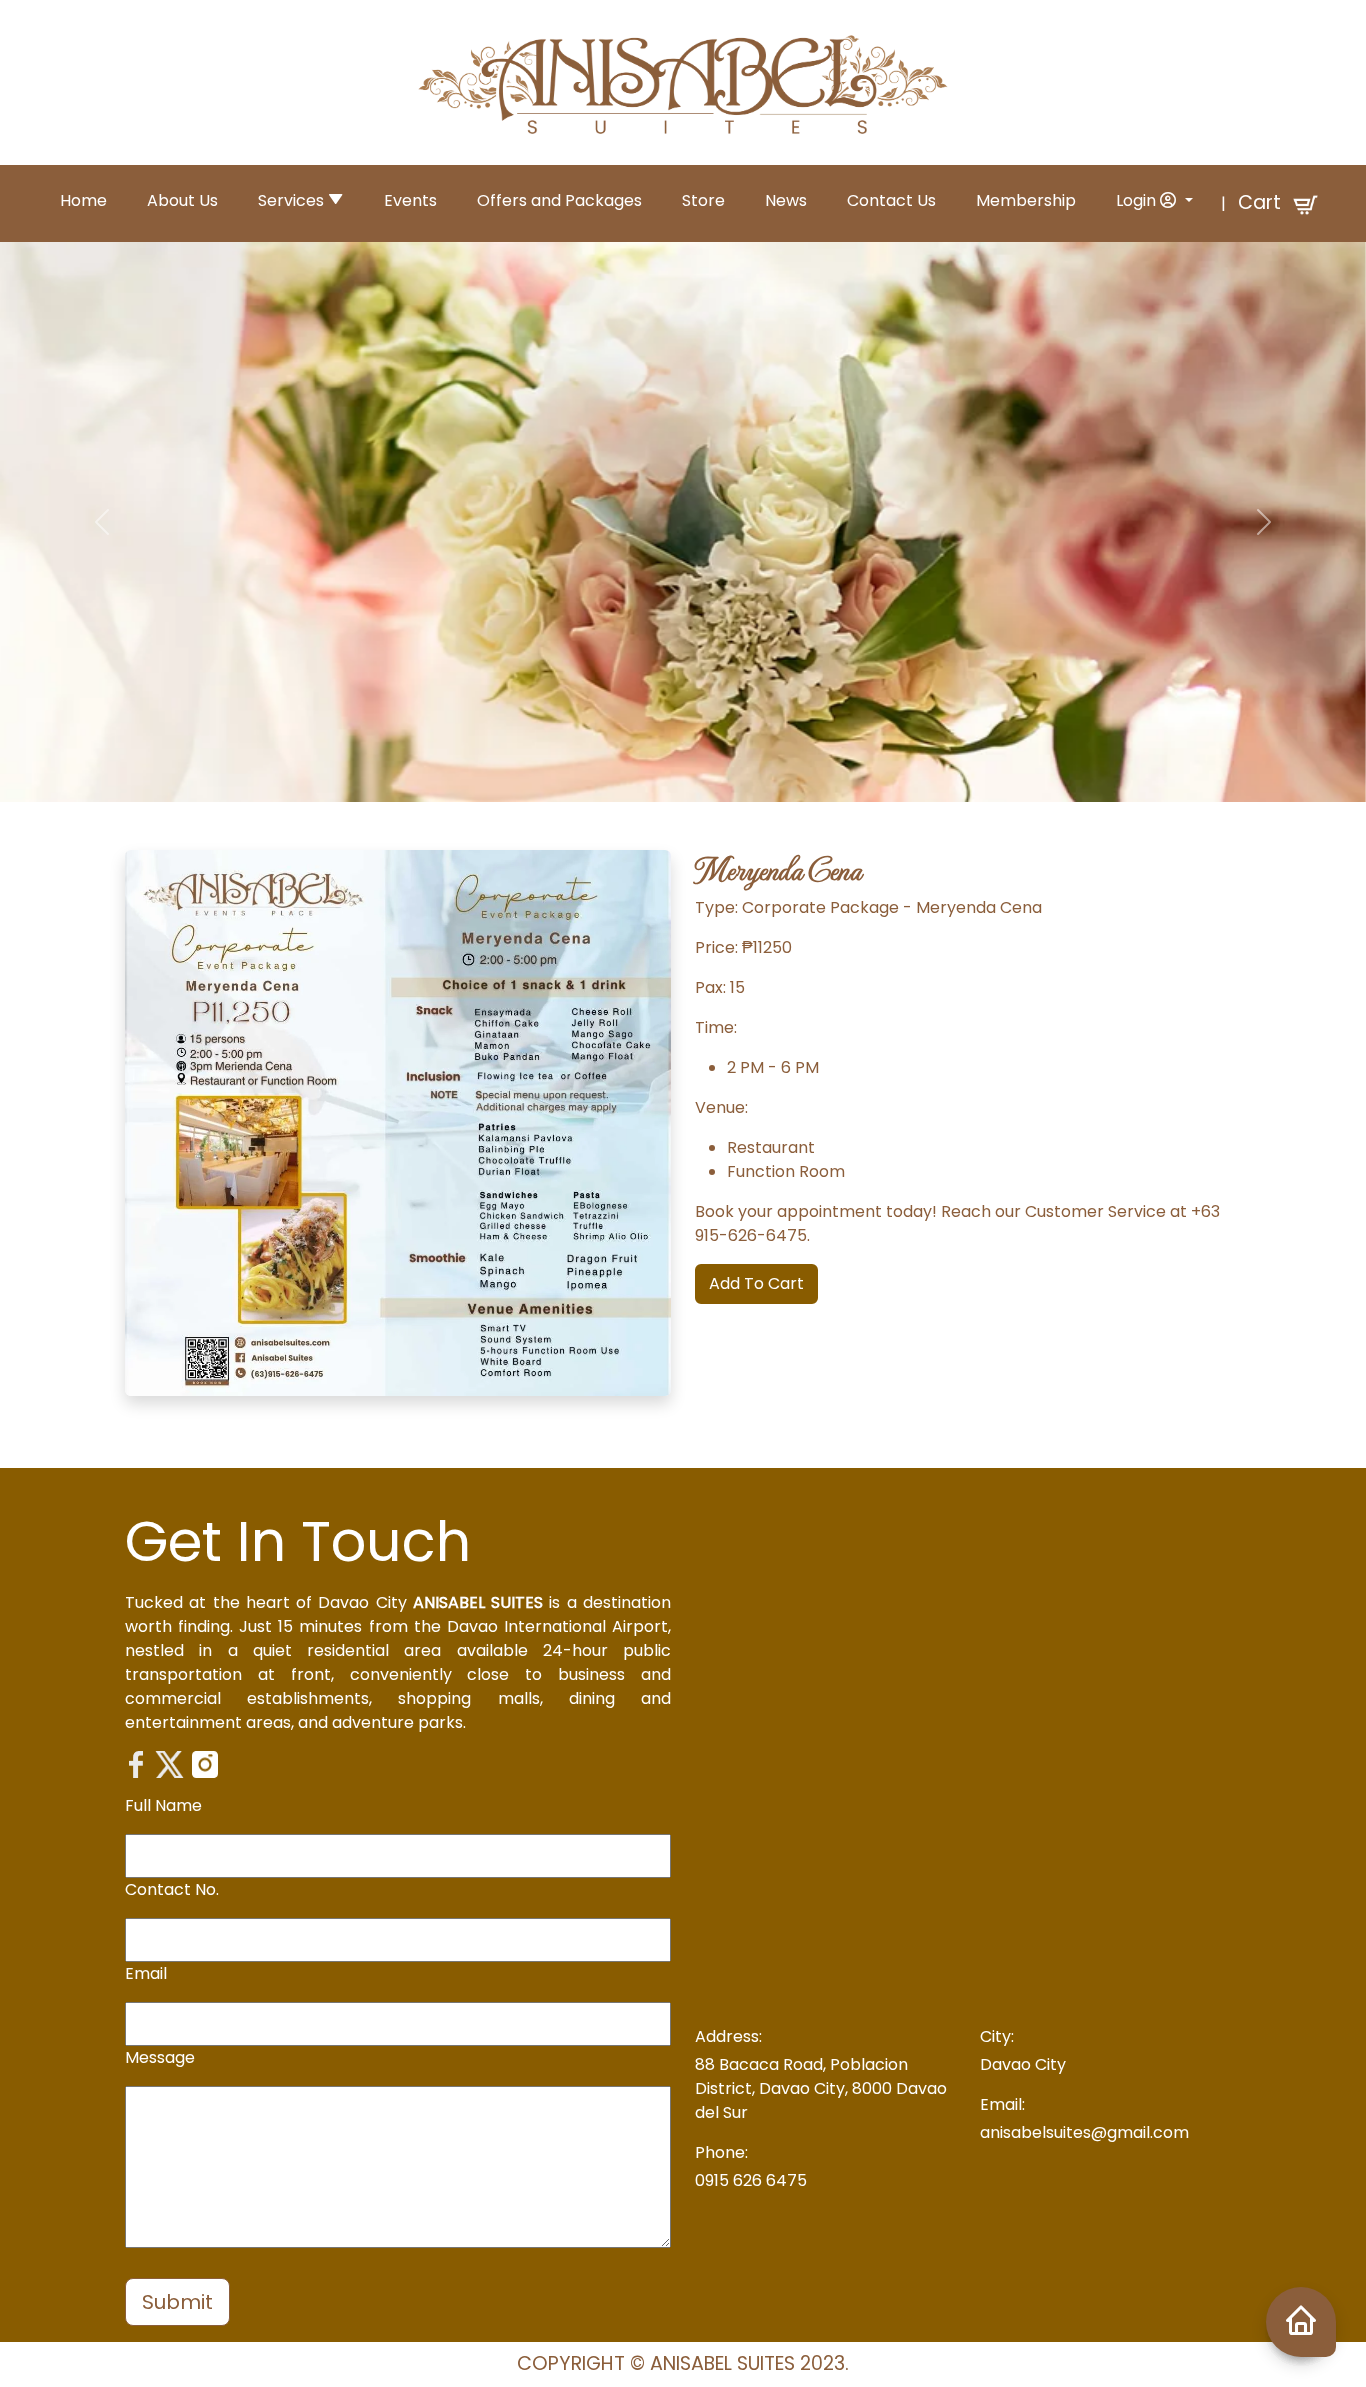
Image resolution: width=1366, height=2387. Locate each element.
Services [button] (293, 200)
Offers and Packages (559, 200)
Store (703, 200)
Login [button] (1138, 200)
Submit (177, 2302)
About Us (182, 200)
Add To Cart (756, 1283)
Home (83, 200)
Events (410, 200)
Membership (1026, 200)
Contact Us (891, 200)
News (786, 200)
